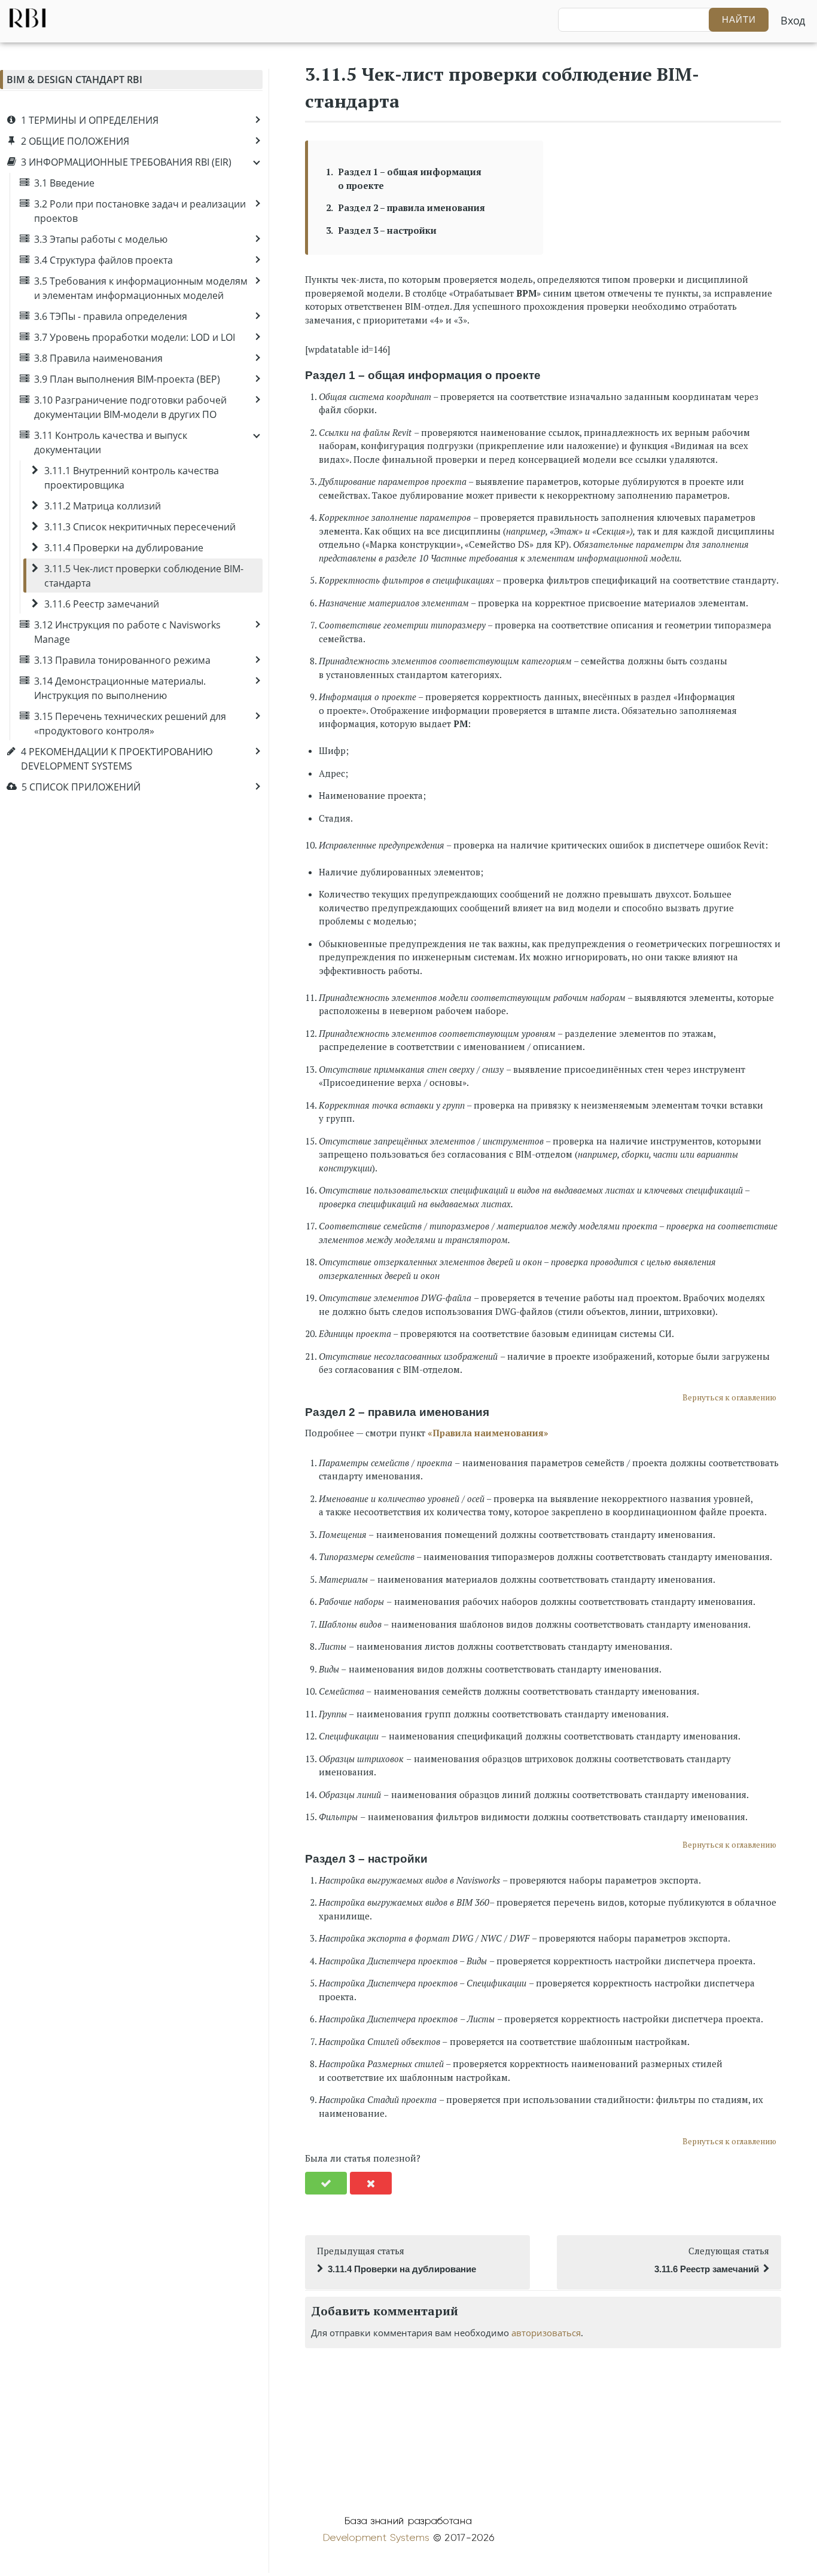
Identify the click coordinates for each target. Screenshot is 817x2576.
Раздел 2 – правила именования (411, 207)
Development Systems (376, 2538)
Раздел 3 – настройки (387, 230)
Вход (793, 20)
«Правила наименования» (488, 1433)
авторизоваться (546, 2333)
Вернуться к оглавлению (729, 1397)
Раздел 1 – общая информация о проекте (410, 178)
